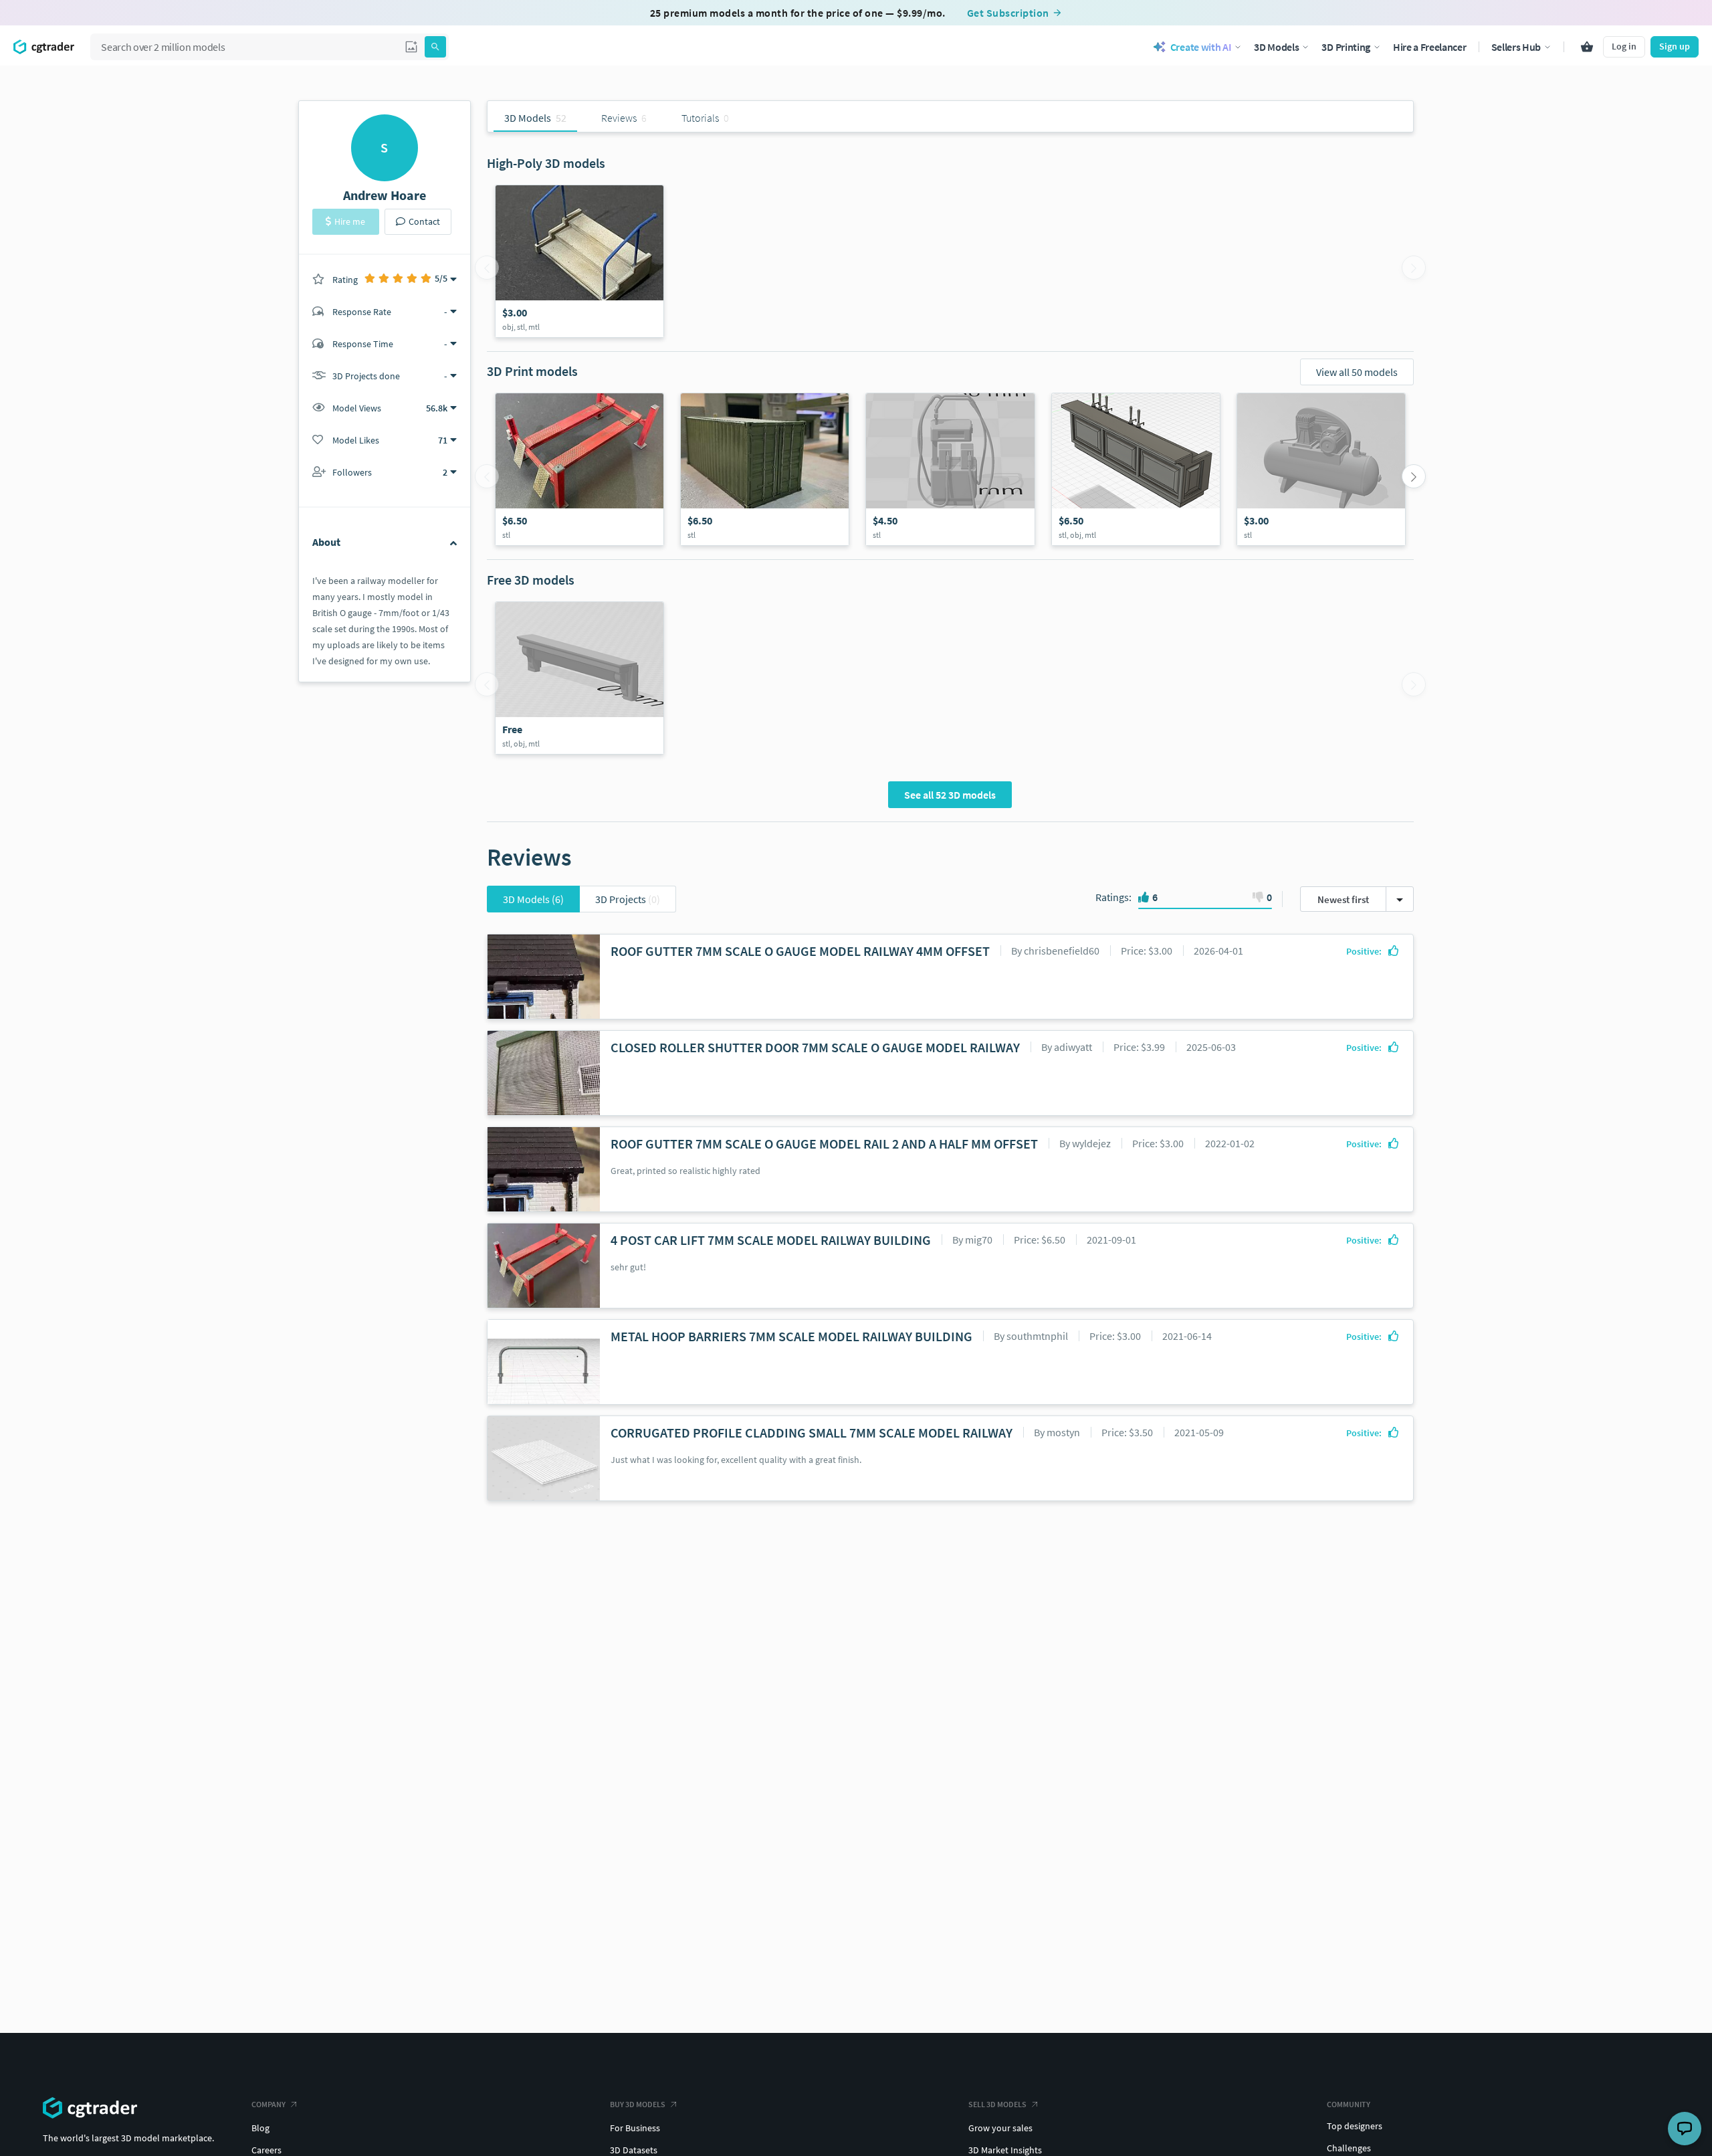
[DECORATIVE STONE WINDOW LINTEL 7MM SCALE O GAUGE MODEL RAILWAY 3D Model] (579, 678)
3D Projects (628, 899)
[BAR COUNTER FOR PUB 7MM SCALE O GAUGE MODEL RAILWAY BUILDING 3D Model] (1136, 469)
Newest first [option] (1343, 899)
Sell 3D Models (997, 2104)
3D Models (533, 899)
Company (269, 2104)
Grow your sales (1000, 2128)
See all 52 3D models (950, 795)
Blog (260, 2128)
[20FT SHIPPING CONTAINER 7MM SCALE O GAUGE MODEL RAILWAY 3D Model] (765, 469)
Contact (424, 221)
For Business (635, 2128)
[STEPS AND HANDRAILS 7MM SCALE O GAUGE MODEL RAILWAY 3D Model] (579, 261)
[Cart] (1587, 47)
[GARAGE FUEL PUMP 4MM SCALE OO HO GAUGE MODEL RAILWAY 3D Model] (950, 469)
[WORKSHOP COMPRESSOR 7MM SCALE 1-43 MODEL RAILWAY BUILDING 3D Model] (1321, 469)
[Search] (435, 47)
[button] (411, 47)
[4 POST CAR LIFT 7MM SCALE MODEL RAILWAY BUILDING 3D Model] (579, 469)
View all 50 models (1357, 372)
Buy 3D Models (638, 2104)
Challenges (1349, 2148)
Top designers (1355, 2126)
